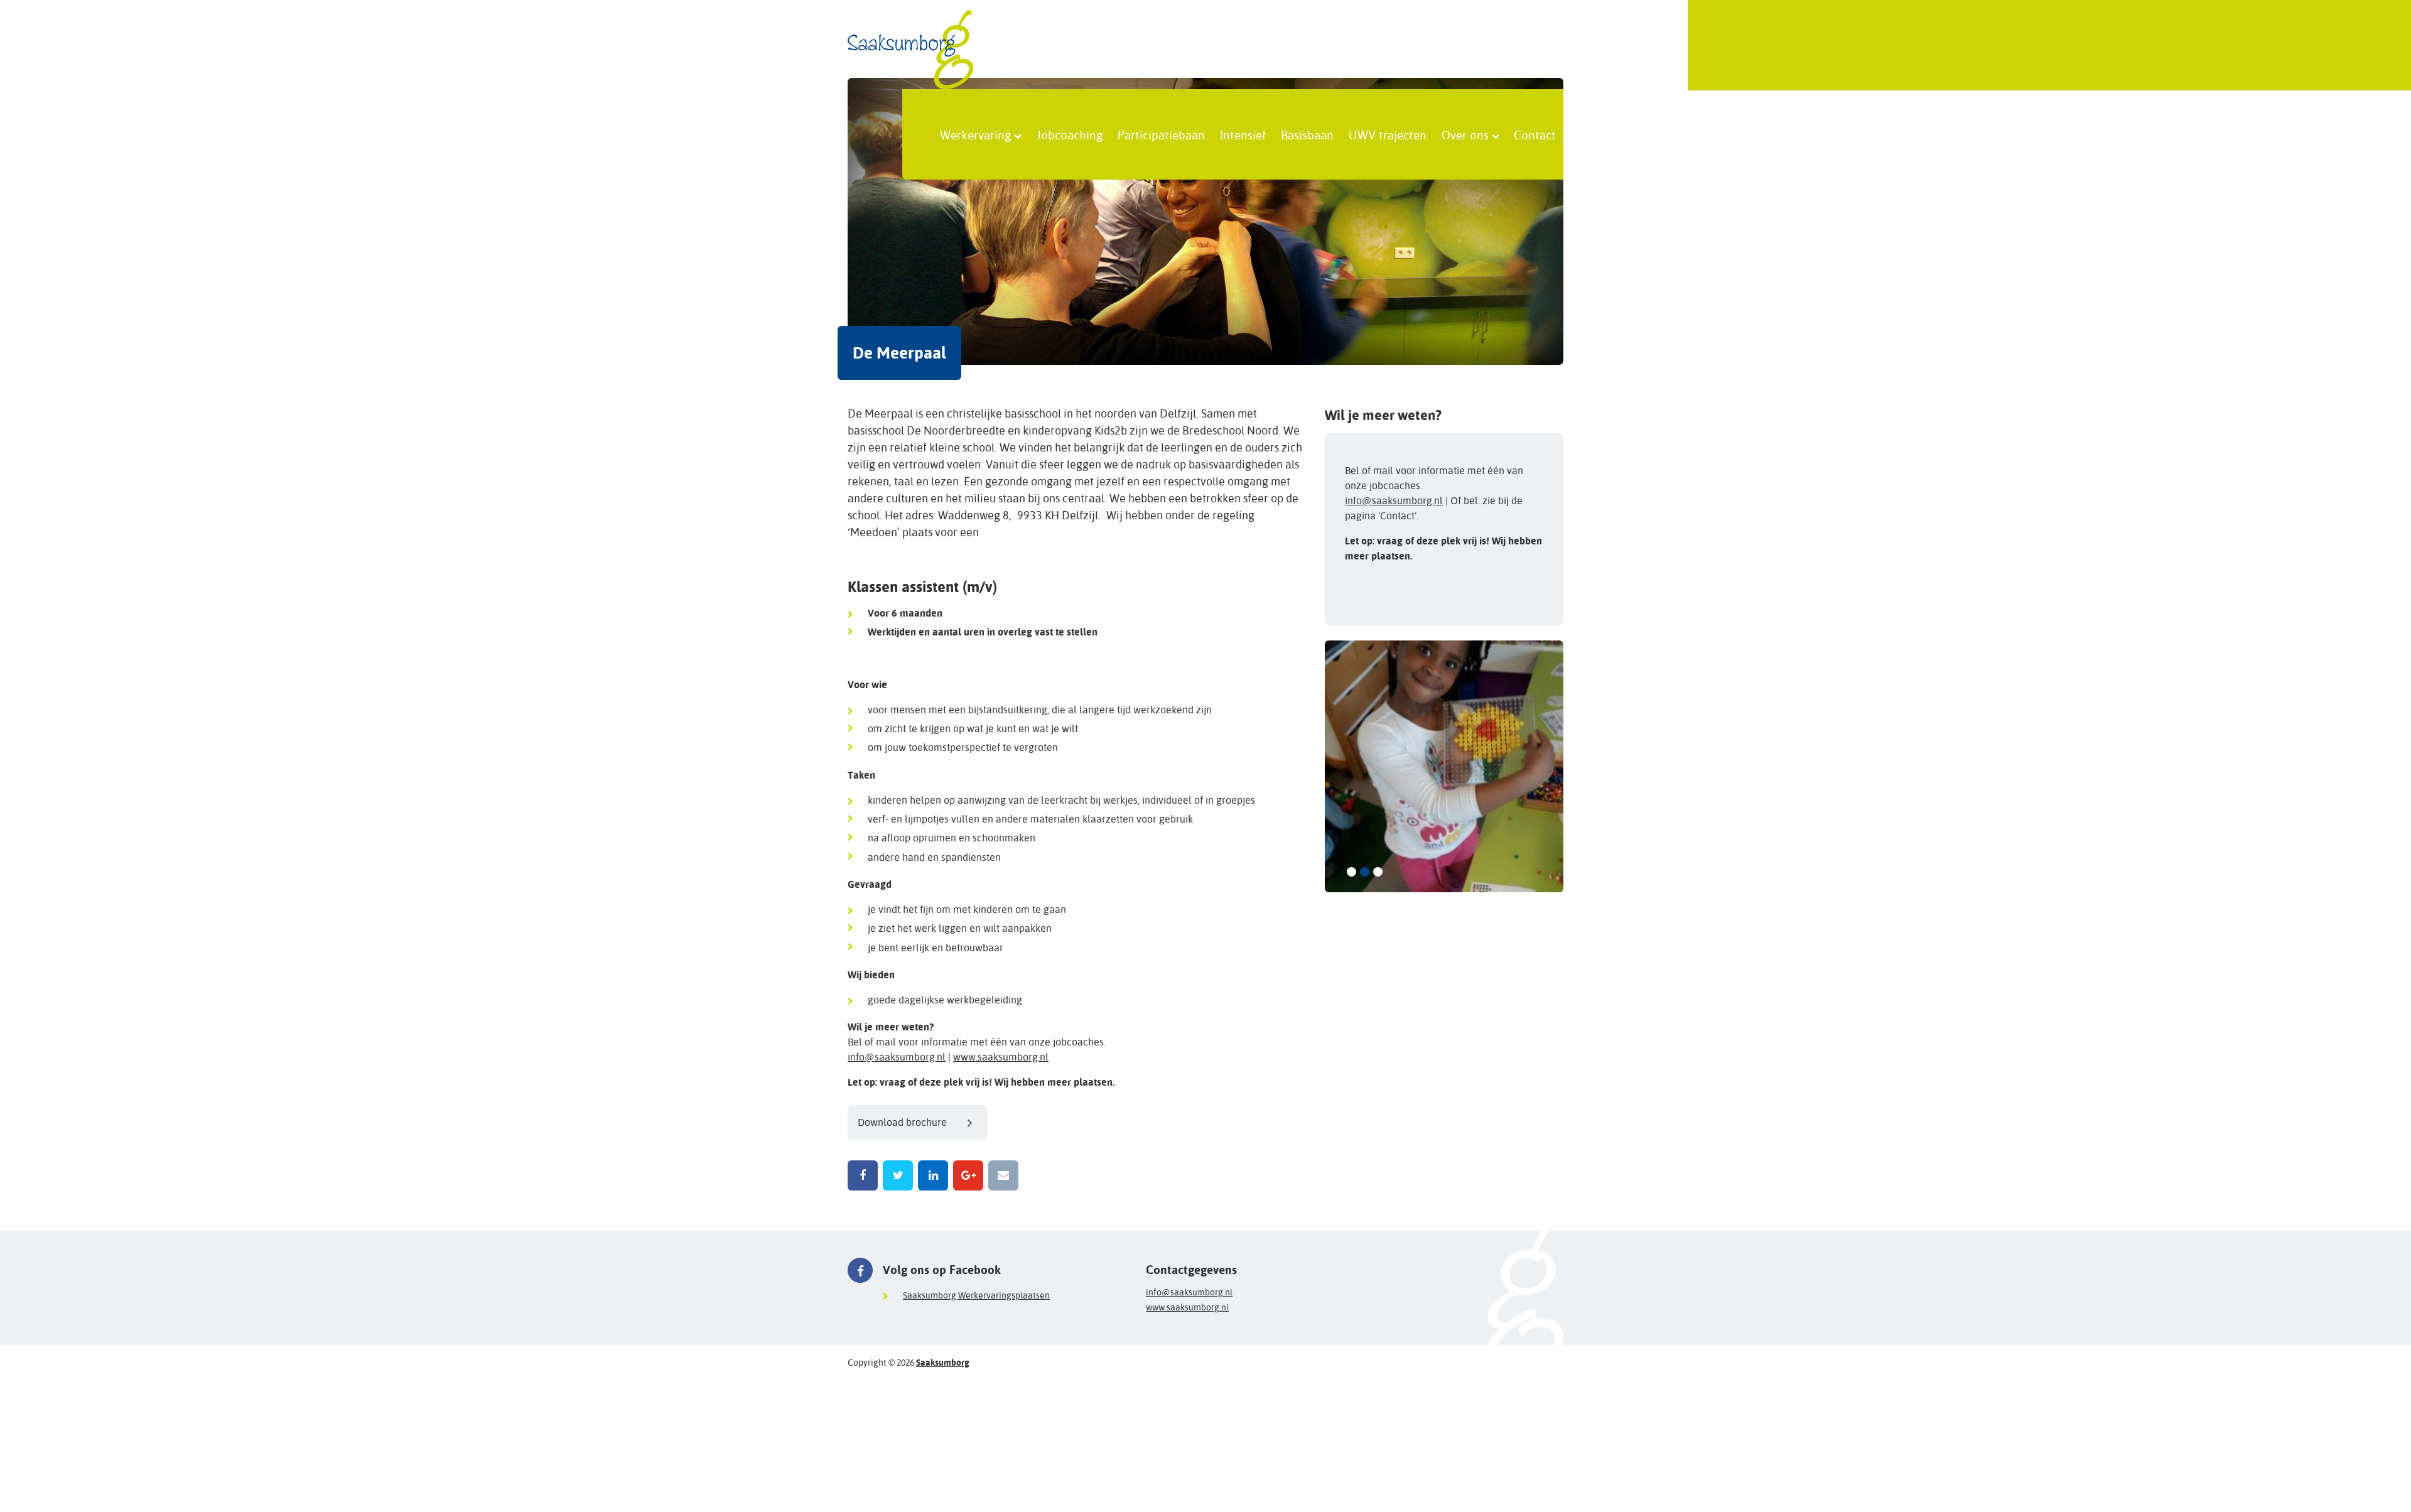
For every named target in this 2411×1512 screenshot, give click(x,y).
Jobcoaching (1069, 134)
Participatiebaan (1161, 134)
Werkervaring (975, 134)
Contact (1535, 134)
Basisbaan (1307, 134)
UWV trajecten (1388, 134)
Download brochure (902, 1122)
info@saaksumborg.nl (897, 1057)
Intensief (1243, 134)
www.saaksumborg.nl (1001, 1057)
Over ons (1465, 134)
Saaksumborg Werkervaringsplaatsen (976, 1295)
